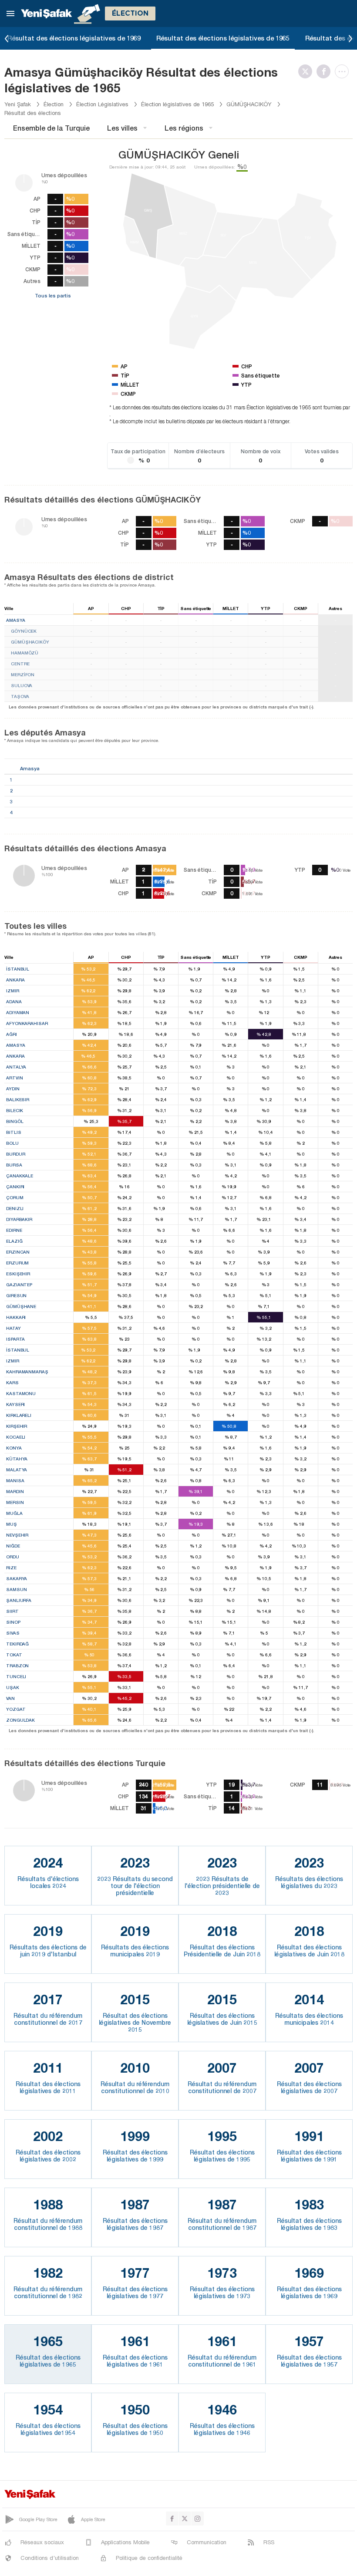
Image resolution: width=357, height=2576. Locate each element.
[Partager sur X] (307, 71)
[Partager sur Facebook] (326, 71)
